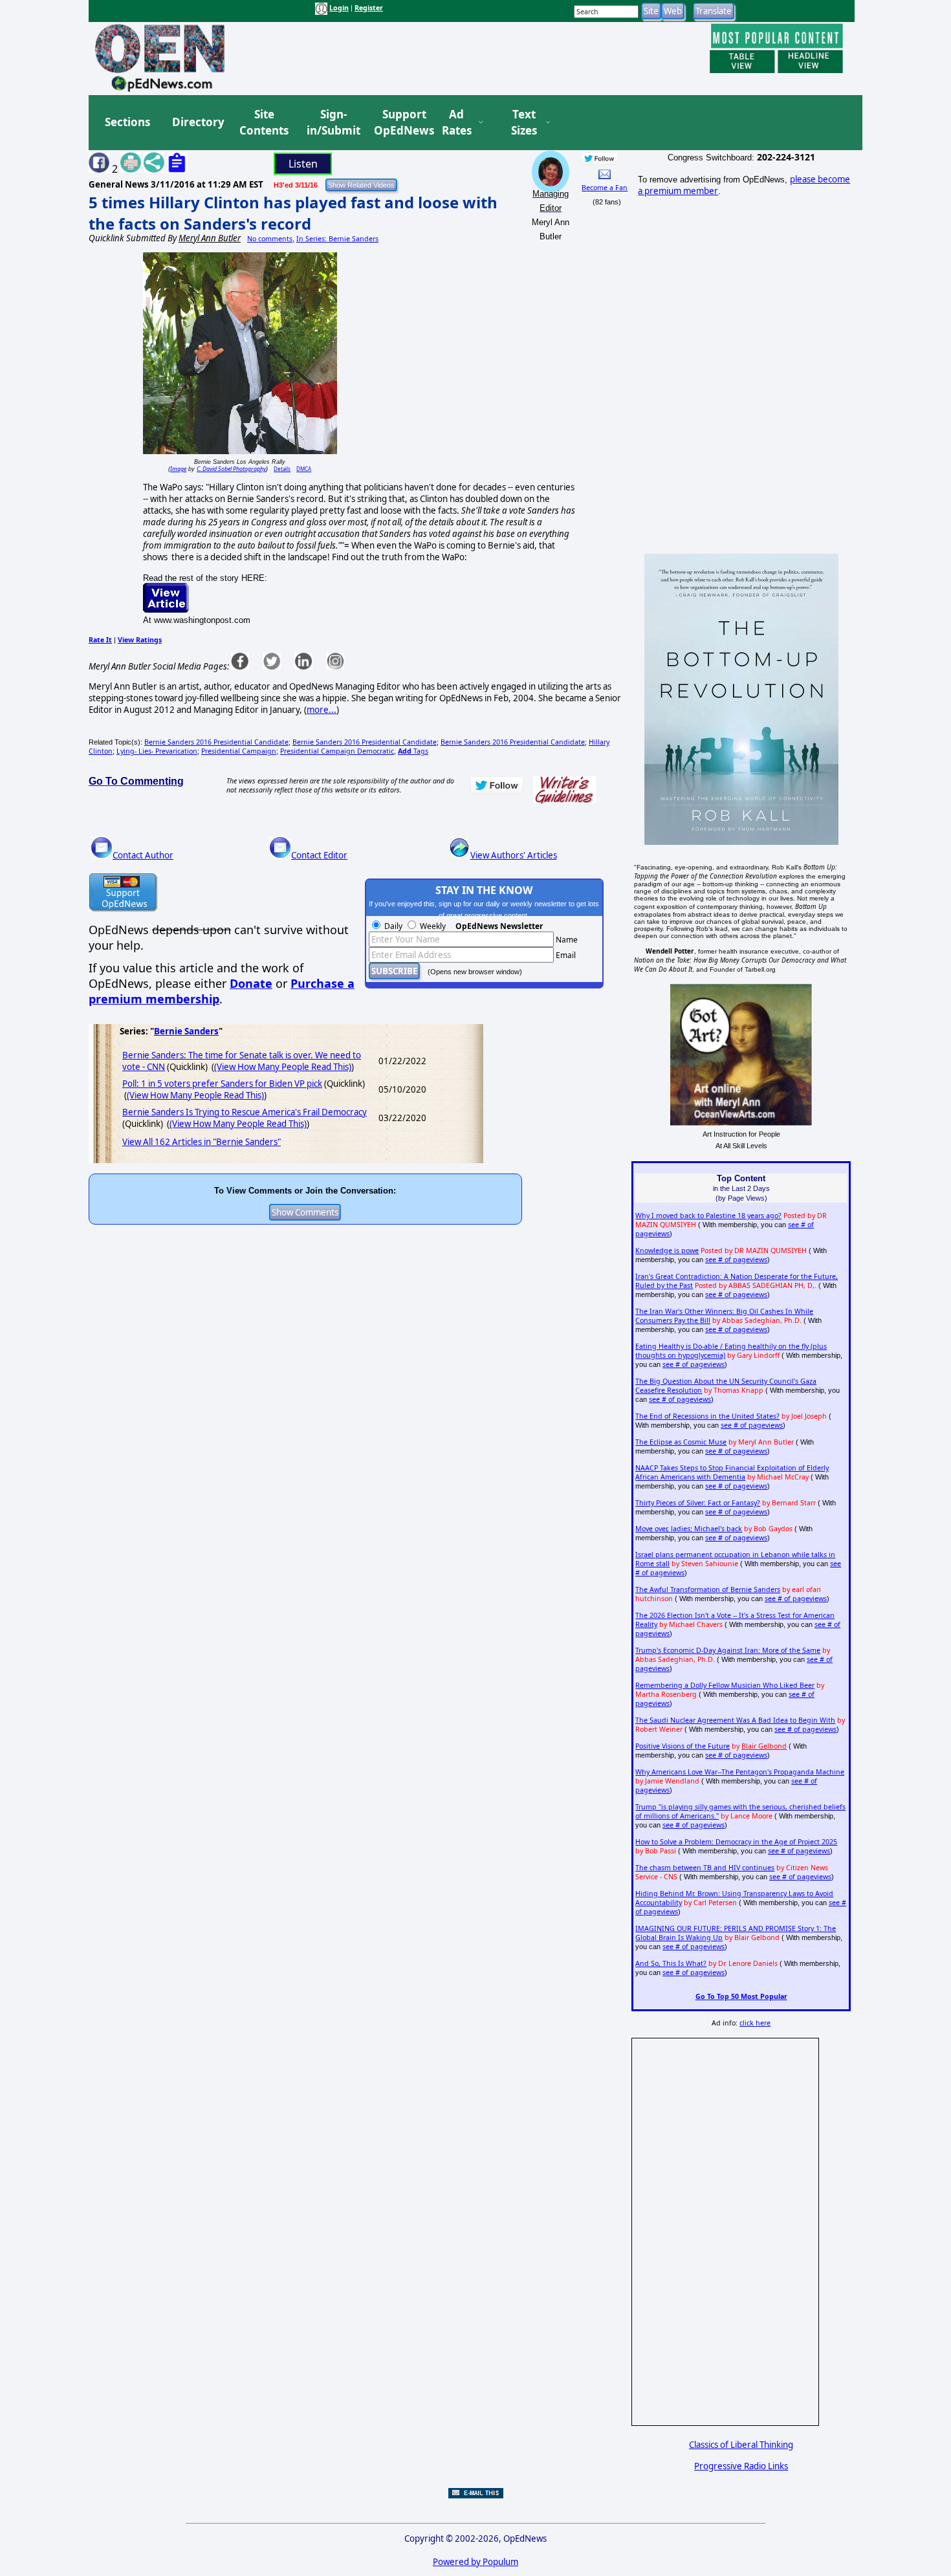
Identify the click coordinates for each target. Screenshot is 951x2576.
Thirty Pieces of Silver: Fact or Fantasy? (698, 1503)
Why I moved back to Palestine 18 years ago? (708, 1216)
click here (755, 2023)
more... (322, 710)
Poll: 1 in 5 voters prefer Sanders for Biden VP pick (222, 1084)
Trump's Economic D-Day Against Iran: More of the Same (728, 1650)
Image (178, 469)
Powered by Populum (475, 2562)
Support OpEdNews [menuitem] (399, 123)
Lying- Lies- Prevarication (157, 751)
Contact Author (143, 855)
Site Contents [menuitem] (264, 123)
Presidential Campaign (239, 751)
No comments (270, 239)
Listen (303, 164)
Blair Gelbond (764, 1746)
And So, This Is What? (671, 1963)
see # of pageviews (736, 1260)
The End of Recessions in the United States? (707, 1416)
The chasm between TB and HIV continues (705, 1868)
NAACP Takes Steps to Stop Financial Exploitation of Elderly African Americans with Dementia (732, 1472)
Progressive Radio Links (741, 2466)
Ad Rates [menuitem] (457, 123)
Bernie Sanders (186, 1031)
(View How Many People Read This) (283, 1067)
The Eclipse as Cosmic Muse (681, 1442)
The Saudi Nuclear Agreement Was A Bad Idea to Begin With (735, 1720)
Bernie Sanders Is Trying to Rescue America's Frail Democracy (245, 1112)
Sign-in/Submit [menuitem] (332, 123)
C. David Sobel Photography (231, 469)
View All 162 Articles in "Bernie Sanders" (202, 1142)
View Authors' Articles (514, 855)
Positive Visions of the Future (683, 1746)
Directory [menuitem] (197, 122)
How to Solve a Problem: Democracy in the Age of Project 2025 (736, 1842)
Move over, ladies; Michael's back (689, 1529)
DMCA (304, 469)
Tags (413, 751)
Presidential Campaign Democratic (337, 751)
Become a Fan (605, 188)
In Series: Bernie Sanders (337, 239)
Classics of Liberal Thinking (741, 2445)
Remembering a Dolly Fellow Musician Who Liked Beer (725, 1685)
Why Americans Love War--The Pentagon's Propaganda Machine (740, 1772)
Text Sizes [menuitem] (524, 123)
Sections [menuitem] (127, 122)
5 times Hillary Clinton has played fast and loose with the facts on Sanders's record (293, 213)
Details (282, 469)
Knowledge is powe (667, 1250)
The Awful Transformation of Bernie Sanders (708, 1589)
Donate (251, 983)
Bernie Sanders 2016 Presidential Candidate (216, 742)
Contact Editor (319, 855)
